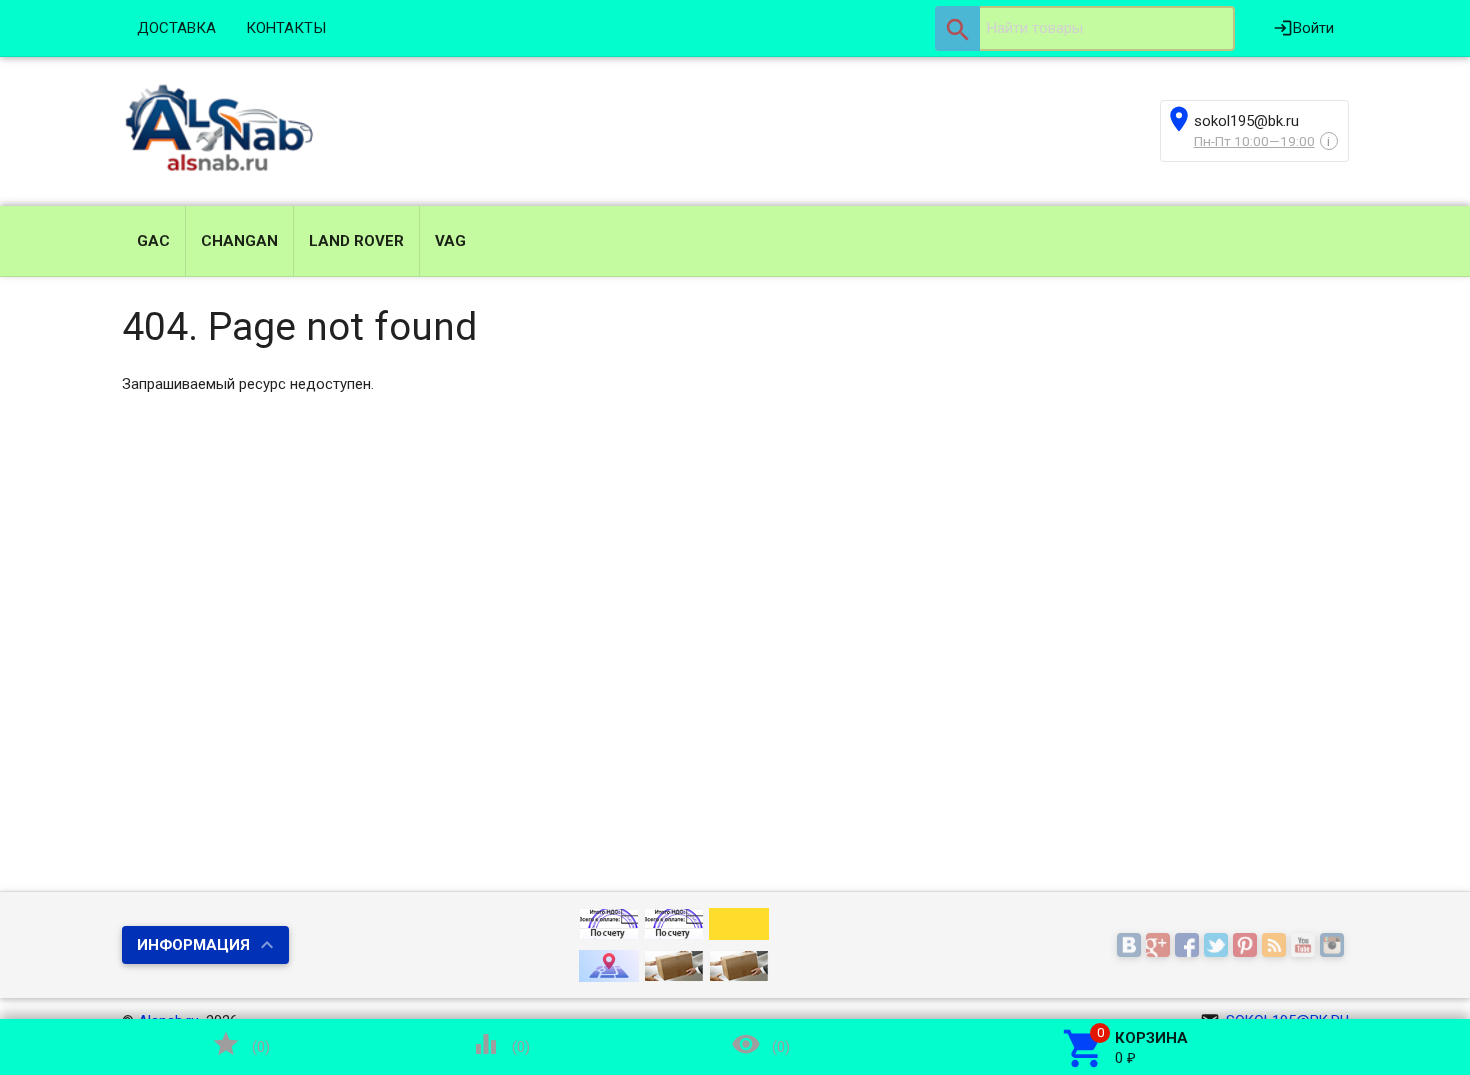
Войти (1303, 28)
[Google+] (1160, 946)
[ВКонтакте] (1131, 946)
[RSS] (1276, 946)
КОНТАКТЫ (286, 28)
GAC (153, 241)
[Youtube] (1305, 946)
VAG (450, 241)
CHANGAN (239, 241)
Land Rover (356, 241)
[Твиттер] (1218, 946)
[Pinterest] (1247, 946)
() (241, 1044)
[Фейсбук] (1189, 946)
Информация (193, 945)
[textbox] (1085, 28)
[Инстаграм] (1334, 946)
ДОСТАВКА (176, 28)
